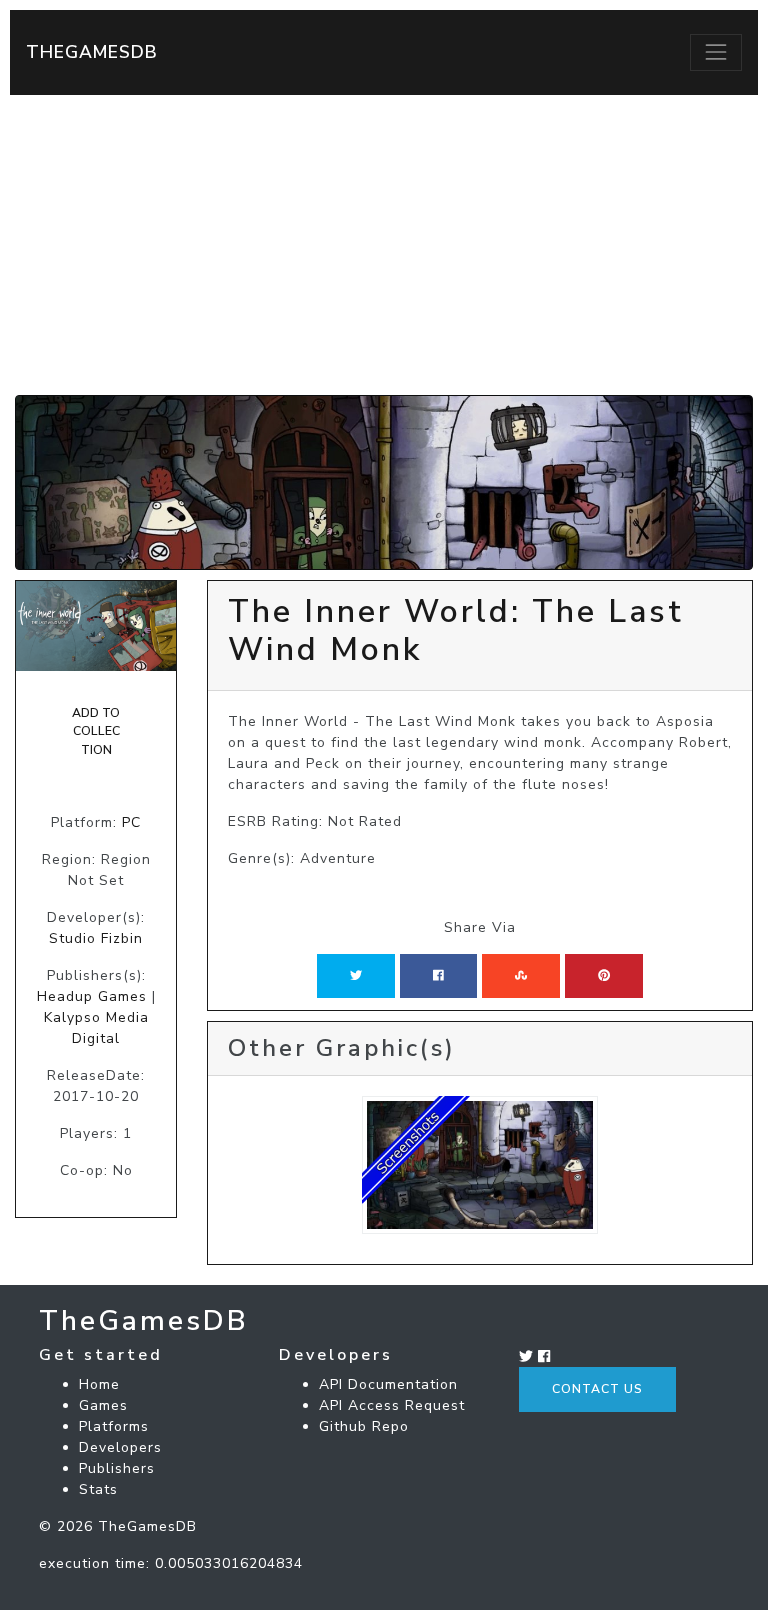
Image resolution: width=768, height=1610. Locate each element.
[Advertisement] (384, 245)
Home (99, 1384)
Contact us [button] (597, 1389)
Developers (120, 1447)
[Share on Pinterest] (604, 976)
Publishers (117, 1468)
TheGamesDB (92, 52)
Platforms (114, 1426)
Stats (98, 1489)
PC (131, 822)
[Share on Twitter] (356, 976)
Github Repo (364, 1426)
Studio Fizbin (96, 938)
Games (103, 1405)
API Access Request (392, 1405)
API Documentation (388, 1384)
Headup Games (92, 996)
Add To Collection (96, 731)
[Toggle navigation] (716, 52)
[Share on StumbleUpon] (521, 976)
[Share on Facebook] (438, 976)
